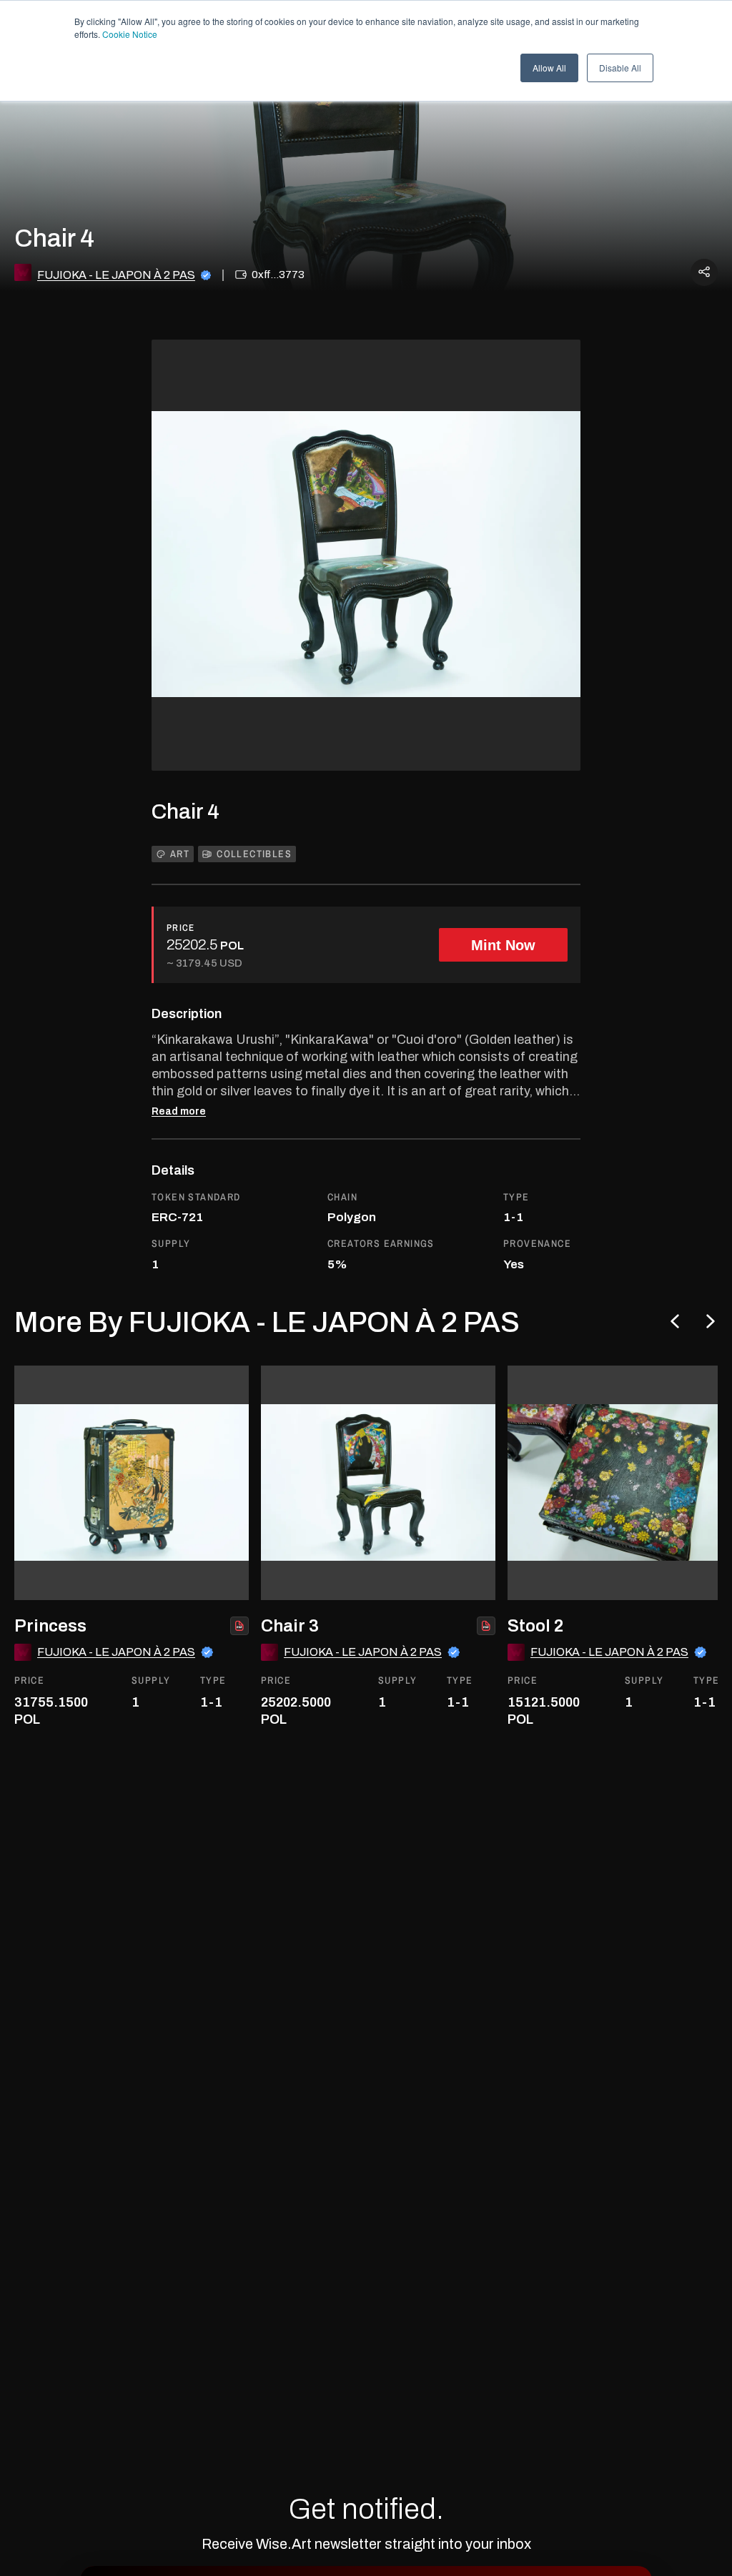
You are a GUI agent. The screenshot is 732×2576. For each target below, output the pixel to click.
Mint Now (503, 945)
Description (187, 1014)
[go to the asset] (132, 1483)
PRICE (181, 928)
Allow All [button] (549, 68)
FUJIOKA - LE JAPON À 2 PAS (116, 275)
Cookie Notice (130, 34)
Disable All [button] (620, 68)
